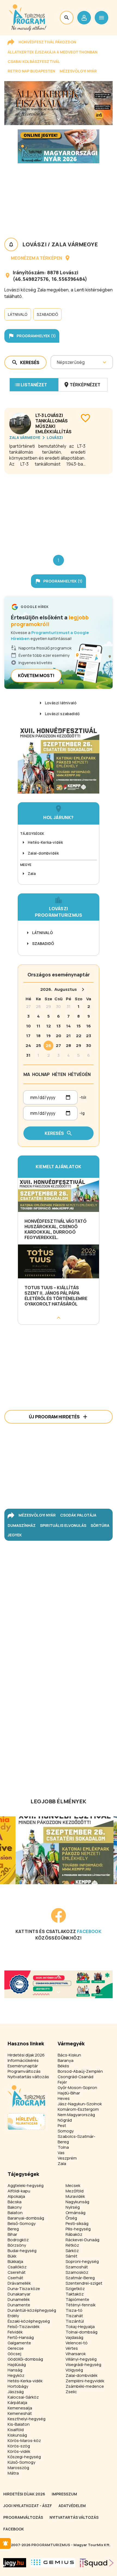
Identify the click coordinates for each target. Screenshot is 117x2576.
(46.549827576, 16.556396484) (50, 279)
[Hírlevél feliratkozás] (5, 2543)
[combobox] (57, 362)
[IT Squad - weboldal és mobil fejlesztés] (97, 2563)
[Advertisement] (59, 510)
